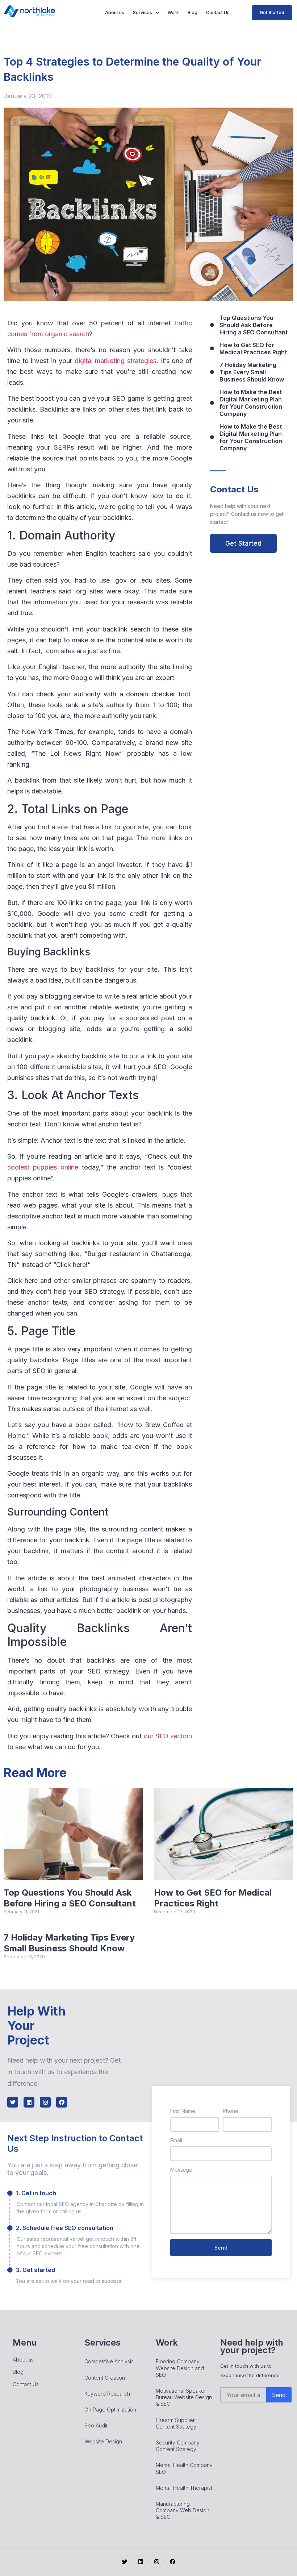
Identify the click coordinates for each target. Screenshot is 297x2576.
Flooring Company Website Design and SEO (180, 2368)
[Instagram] (45, 2102)
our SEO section (168, 1736)
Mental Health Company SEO (184, 2468)
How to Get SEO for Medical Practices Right (213, 1898)
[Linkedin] (29, 2102)
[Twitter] (13, 2102)
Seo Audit (96, 2425)
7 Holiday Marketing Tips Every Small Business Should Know (69, 1943)
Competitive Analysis (109, 2361)
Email (176, 2140)
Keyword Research (107, 2394)
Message (181, 2170)
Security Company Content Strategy (178, 2446)
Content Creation (105, 2378)
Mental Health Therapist (184, 2488)
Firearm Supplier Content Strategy (176, 2423)
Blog (193, 12)
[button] (272, 13)
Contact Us (218, 12)
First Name (183, 2111)
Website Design (103, 2441)
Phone (231, 2111)
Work (173, 12)
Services (143, 12)
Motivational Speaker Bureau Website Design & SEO (184, 2397)
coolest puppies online (43, 1167)
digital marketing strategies (116, 361)
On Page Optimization (110, 2410)
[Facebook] (62, 2102)
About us (115, 12)
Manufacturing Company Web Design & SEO (183, 2510)
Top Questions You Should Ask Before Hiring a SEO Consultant (70, 1898)
